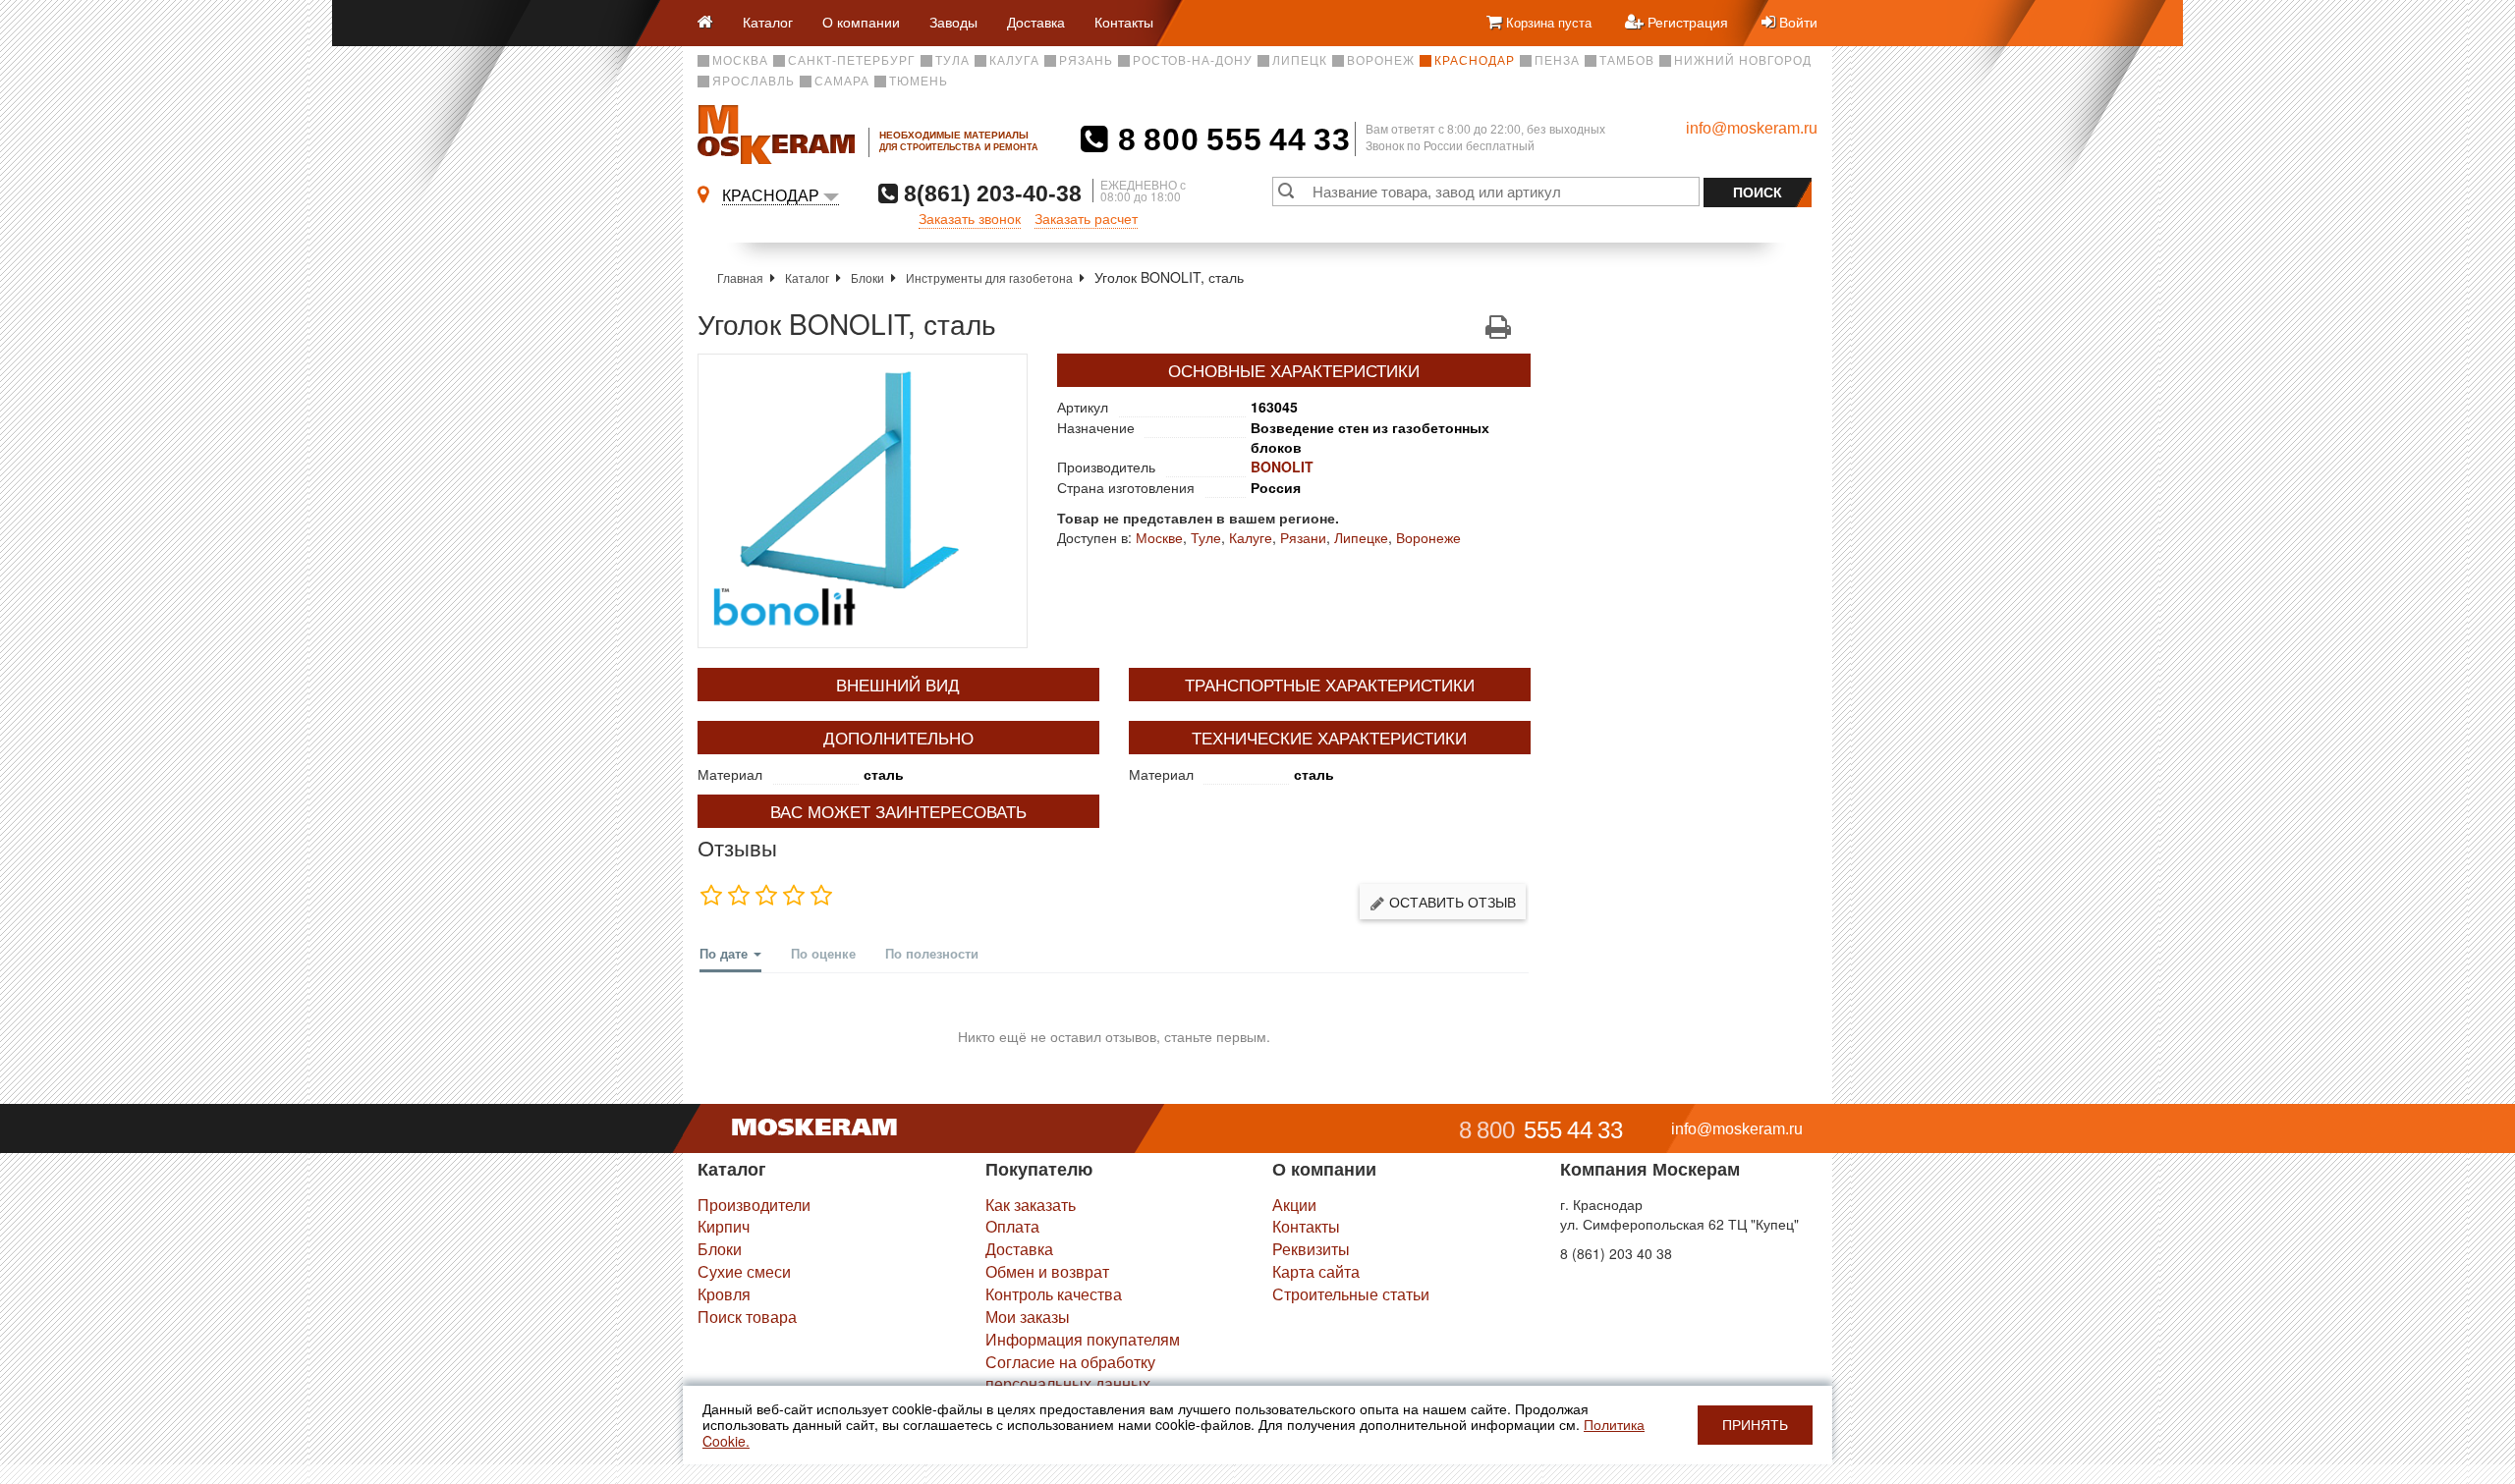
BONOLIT (1282, 467)
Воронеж (1381, 61)
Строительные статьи (1351, 1294)
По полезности (932, 953)
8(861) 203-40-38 (990, 193)
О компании (861, 22)
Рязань (1086, 61)
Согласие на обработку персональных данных (1070, 1373)
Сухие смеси (744, 1271)
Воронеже (1428, 537)
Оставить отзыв (1451, 902)
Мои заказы (1028, 1317)
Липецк (1300, 61)
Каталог (768, 22)
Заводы (953, 22)
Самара (842, 82)
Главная (740, 277)
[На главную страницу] (713, 23)
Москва (740, 61)
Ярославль (754, 82)
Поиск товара (747, 1317)
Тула (952, 61)
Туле (1206, 537)
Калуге (1251, 537)
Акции (1294, 1205)
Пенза (1557, 61)
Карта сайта (1316, 1271)
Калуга (1014, 61)
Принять (1755, 1425)
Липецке (1361, 537)
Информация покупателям (1083, 1339)
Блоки (867, 277)
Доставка (1036, 22)
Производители (754, 1205)
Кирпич (724, 1226)
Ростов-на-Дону (1193, 61)
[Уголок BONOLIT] (863, 501)
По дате (726, 953)
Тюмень (919, 82)
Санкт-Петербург (852, 61)
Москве (1159, 537)
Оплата (1012, 1226)
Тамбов (1627, 61)
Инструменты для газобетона (989, 277)
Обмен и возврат (1047, 1271)
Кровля (724, 1294)
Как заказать (1031, 1205)
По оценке (823, 953)
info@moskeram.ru (1752, 128)
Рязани (1303, 537)
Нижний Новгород (1743, 61)
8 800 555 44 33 (1230, 139)
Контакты (1124, 22)
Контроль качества (1054, 1294)
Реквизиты (1311, 1249)
